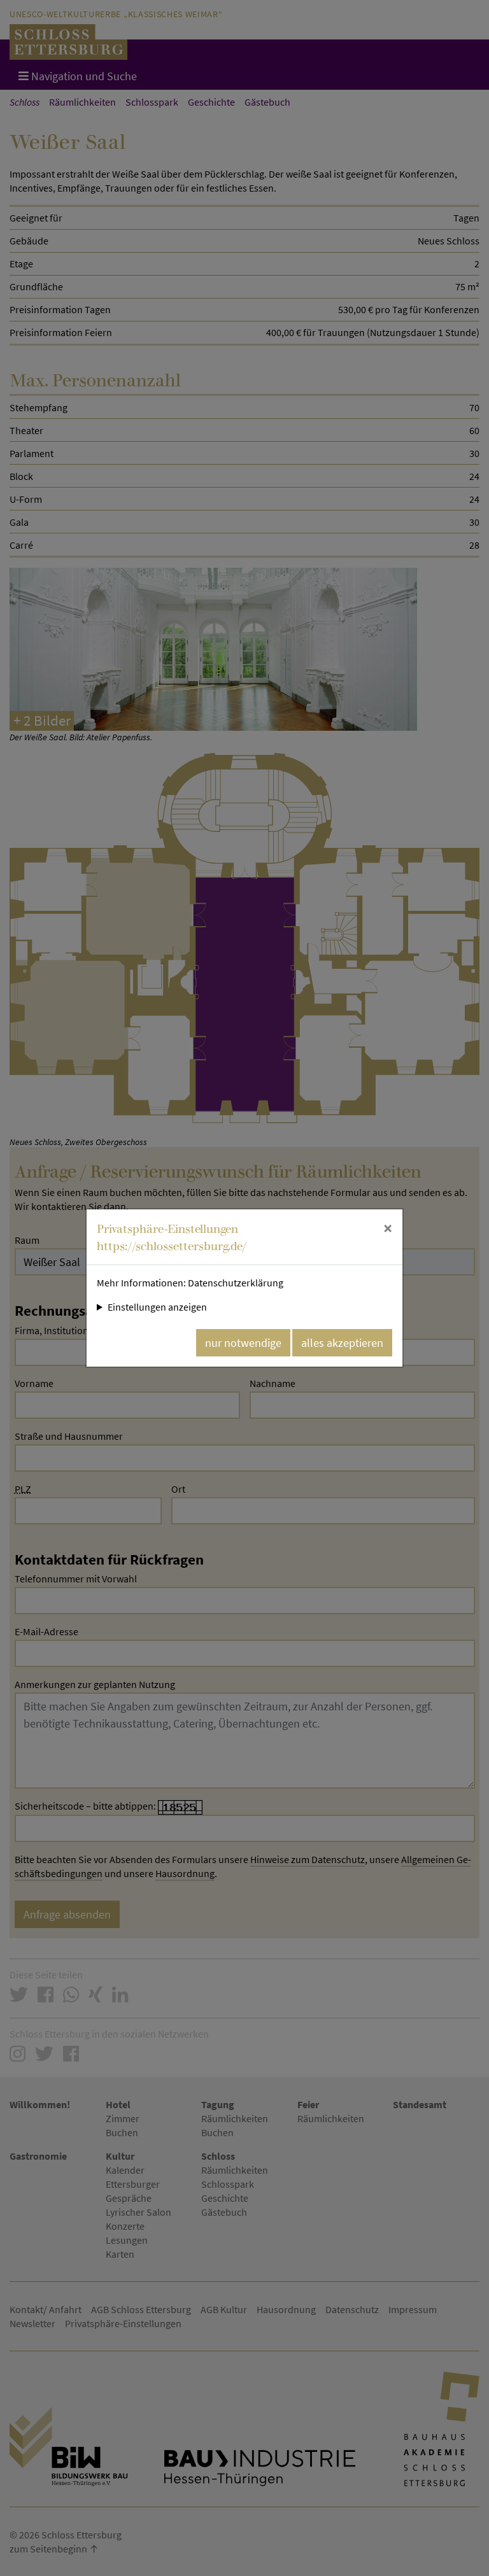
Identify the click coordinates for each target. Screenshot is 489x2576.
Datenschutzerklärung (236, 1283)
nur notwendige (243, 1343)
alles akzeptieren (342, 1343)
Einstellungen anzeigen (157, 1307)
